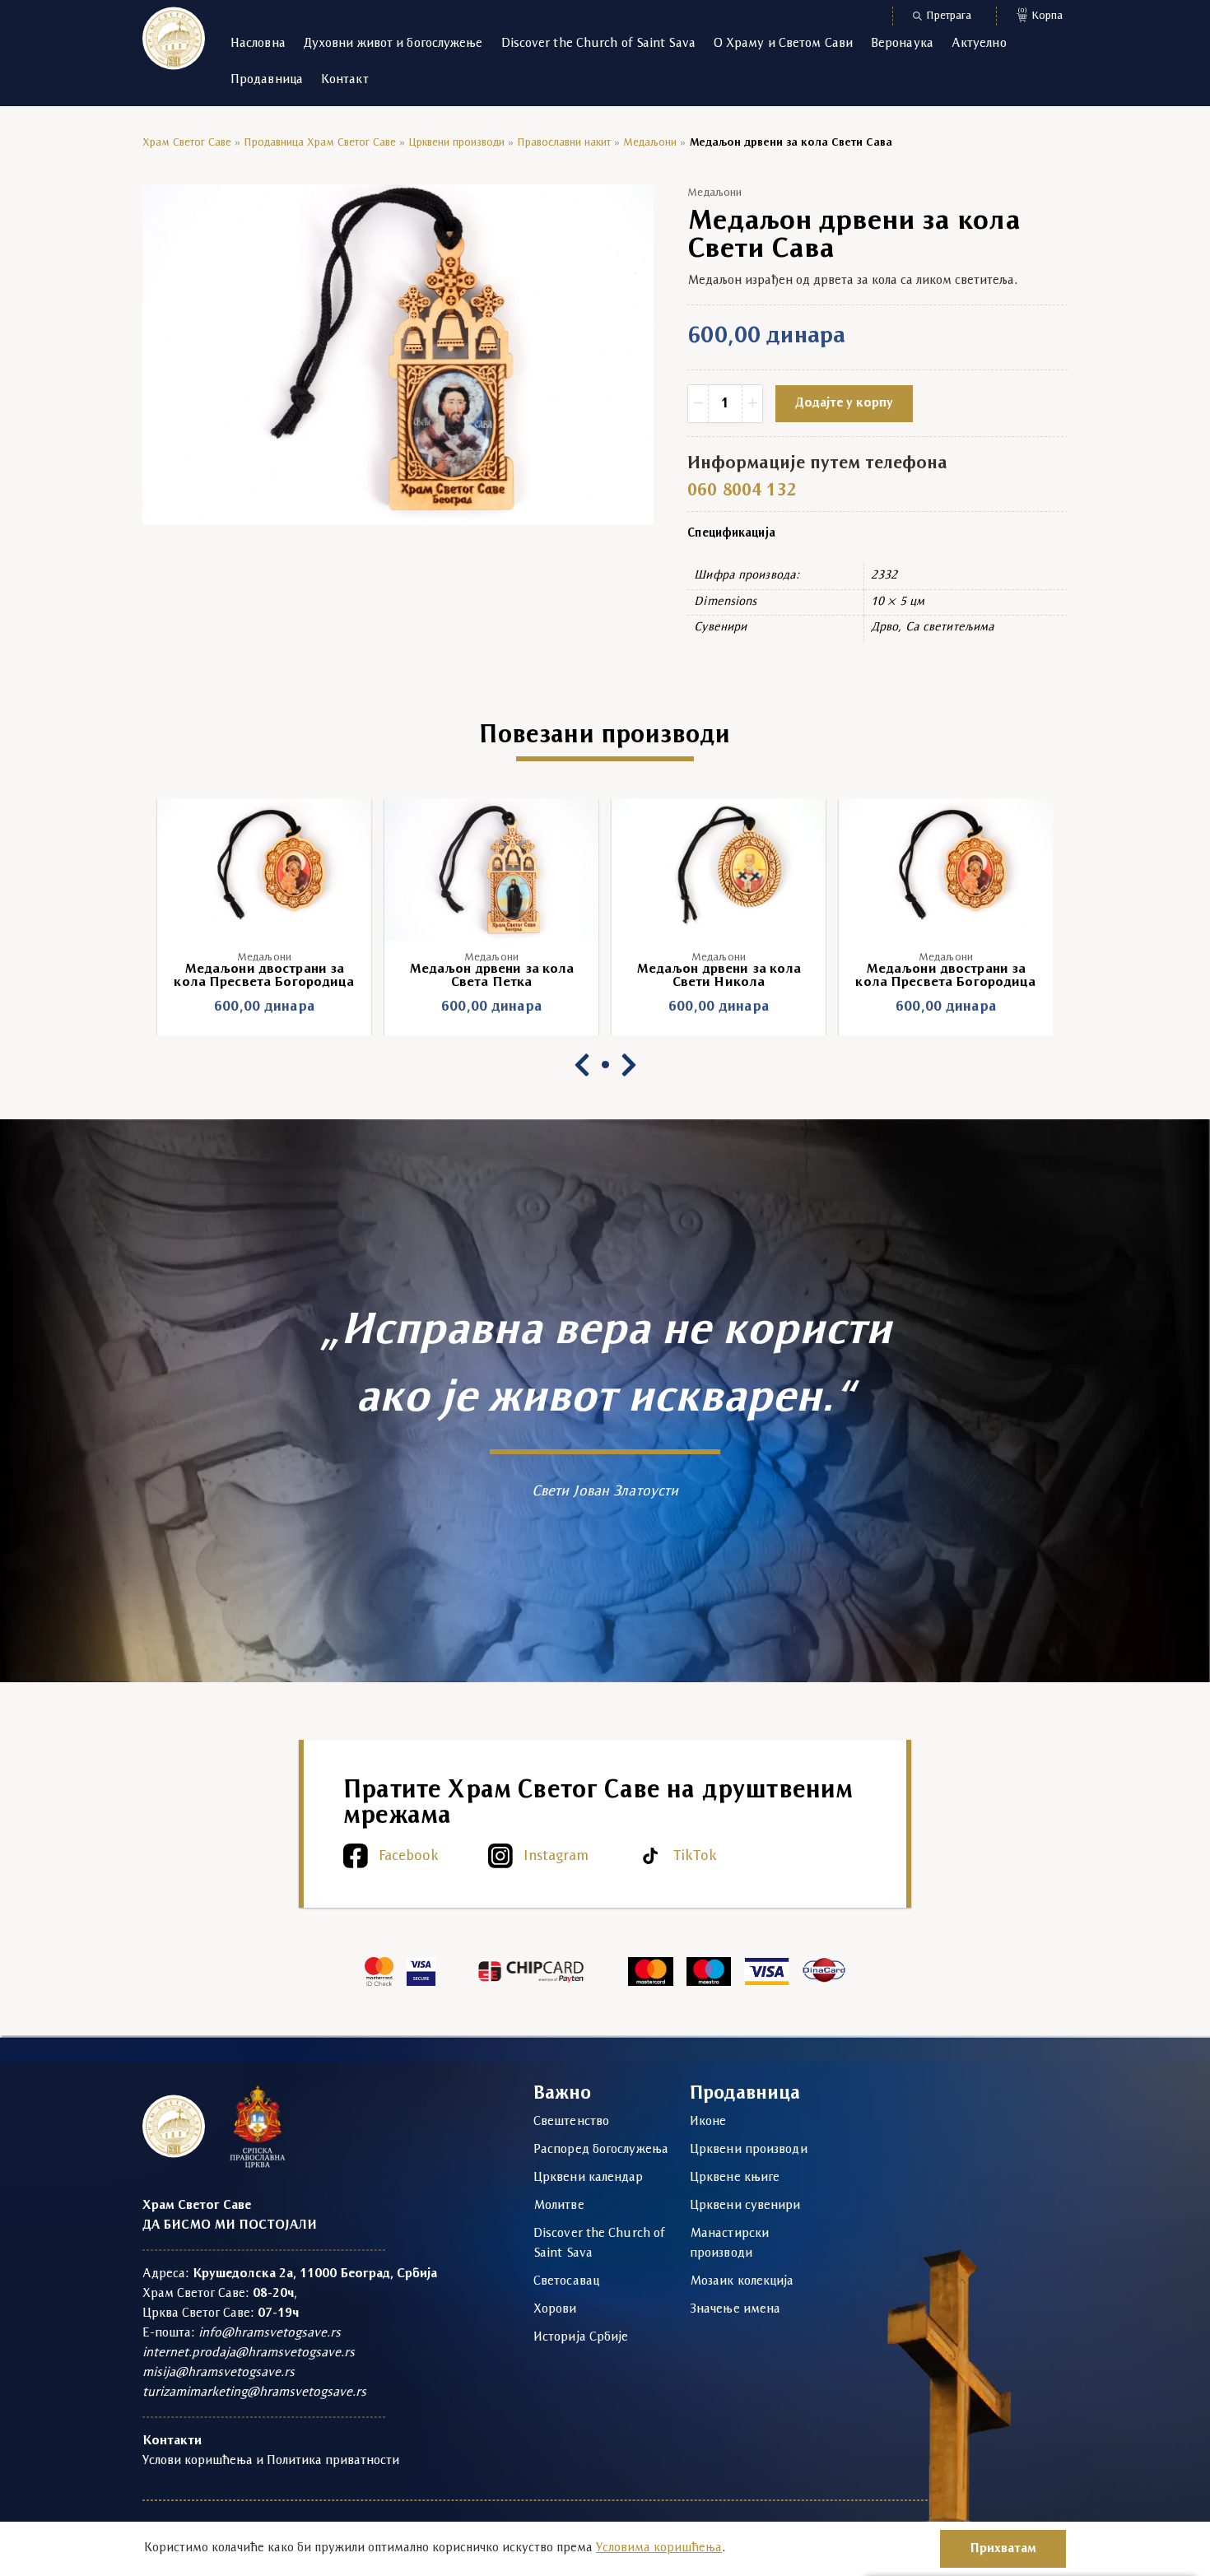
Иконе (708, 2122)
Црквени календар (589, 2178)
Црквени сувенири (745, 2206)
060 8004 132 (742, 491)
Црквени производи (456, 143)
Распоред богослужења (601, 2150)
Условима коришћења (659, 2548)
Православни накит (564, 143)
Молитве (559, 2206)
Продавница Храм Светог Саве (320, 143)
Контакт (345, 80)
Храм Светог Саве (187, 143)
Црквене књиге (735, 2178)
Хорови (555, 2309)
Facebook (409, 1856)
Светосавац (566, 2281)
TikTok (695, 1856)
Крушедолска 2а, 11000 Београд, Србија (315, 2274)
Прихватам (1003, 2549)
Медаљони (650, 143)
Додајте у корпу (844, 403)
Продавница (267, 80)
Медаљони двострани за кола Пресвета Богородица (718, 976)
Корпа (1040, 14)
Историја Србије (581, 2337)
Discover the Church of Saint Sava (598, 44)
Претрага (949, 16)
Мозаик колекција (742, 2281)
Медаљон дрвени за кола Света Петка (265, 976)
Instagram (556, 1856)
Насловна (258, 44)
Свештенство (571, 2122)
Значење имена (735, 2309)
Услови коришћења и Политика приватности (271, 2461)
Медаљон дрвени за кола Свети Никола (492, 976)
